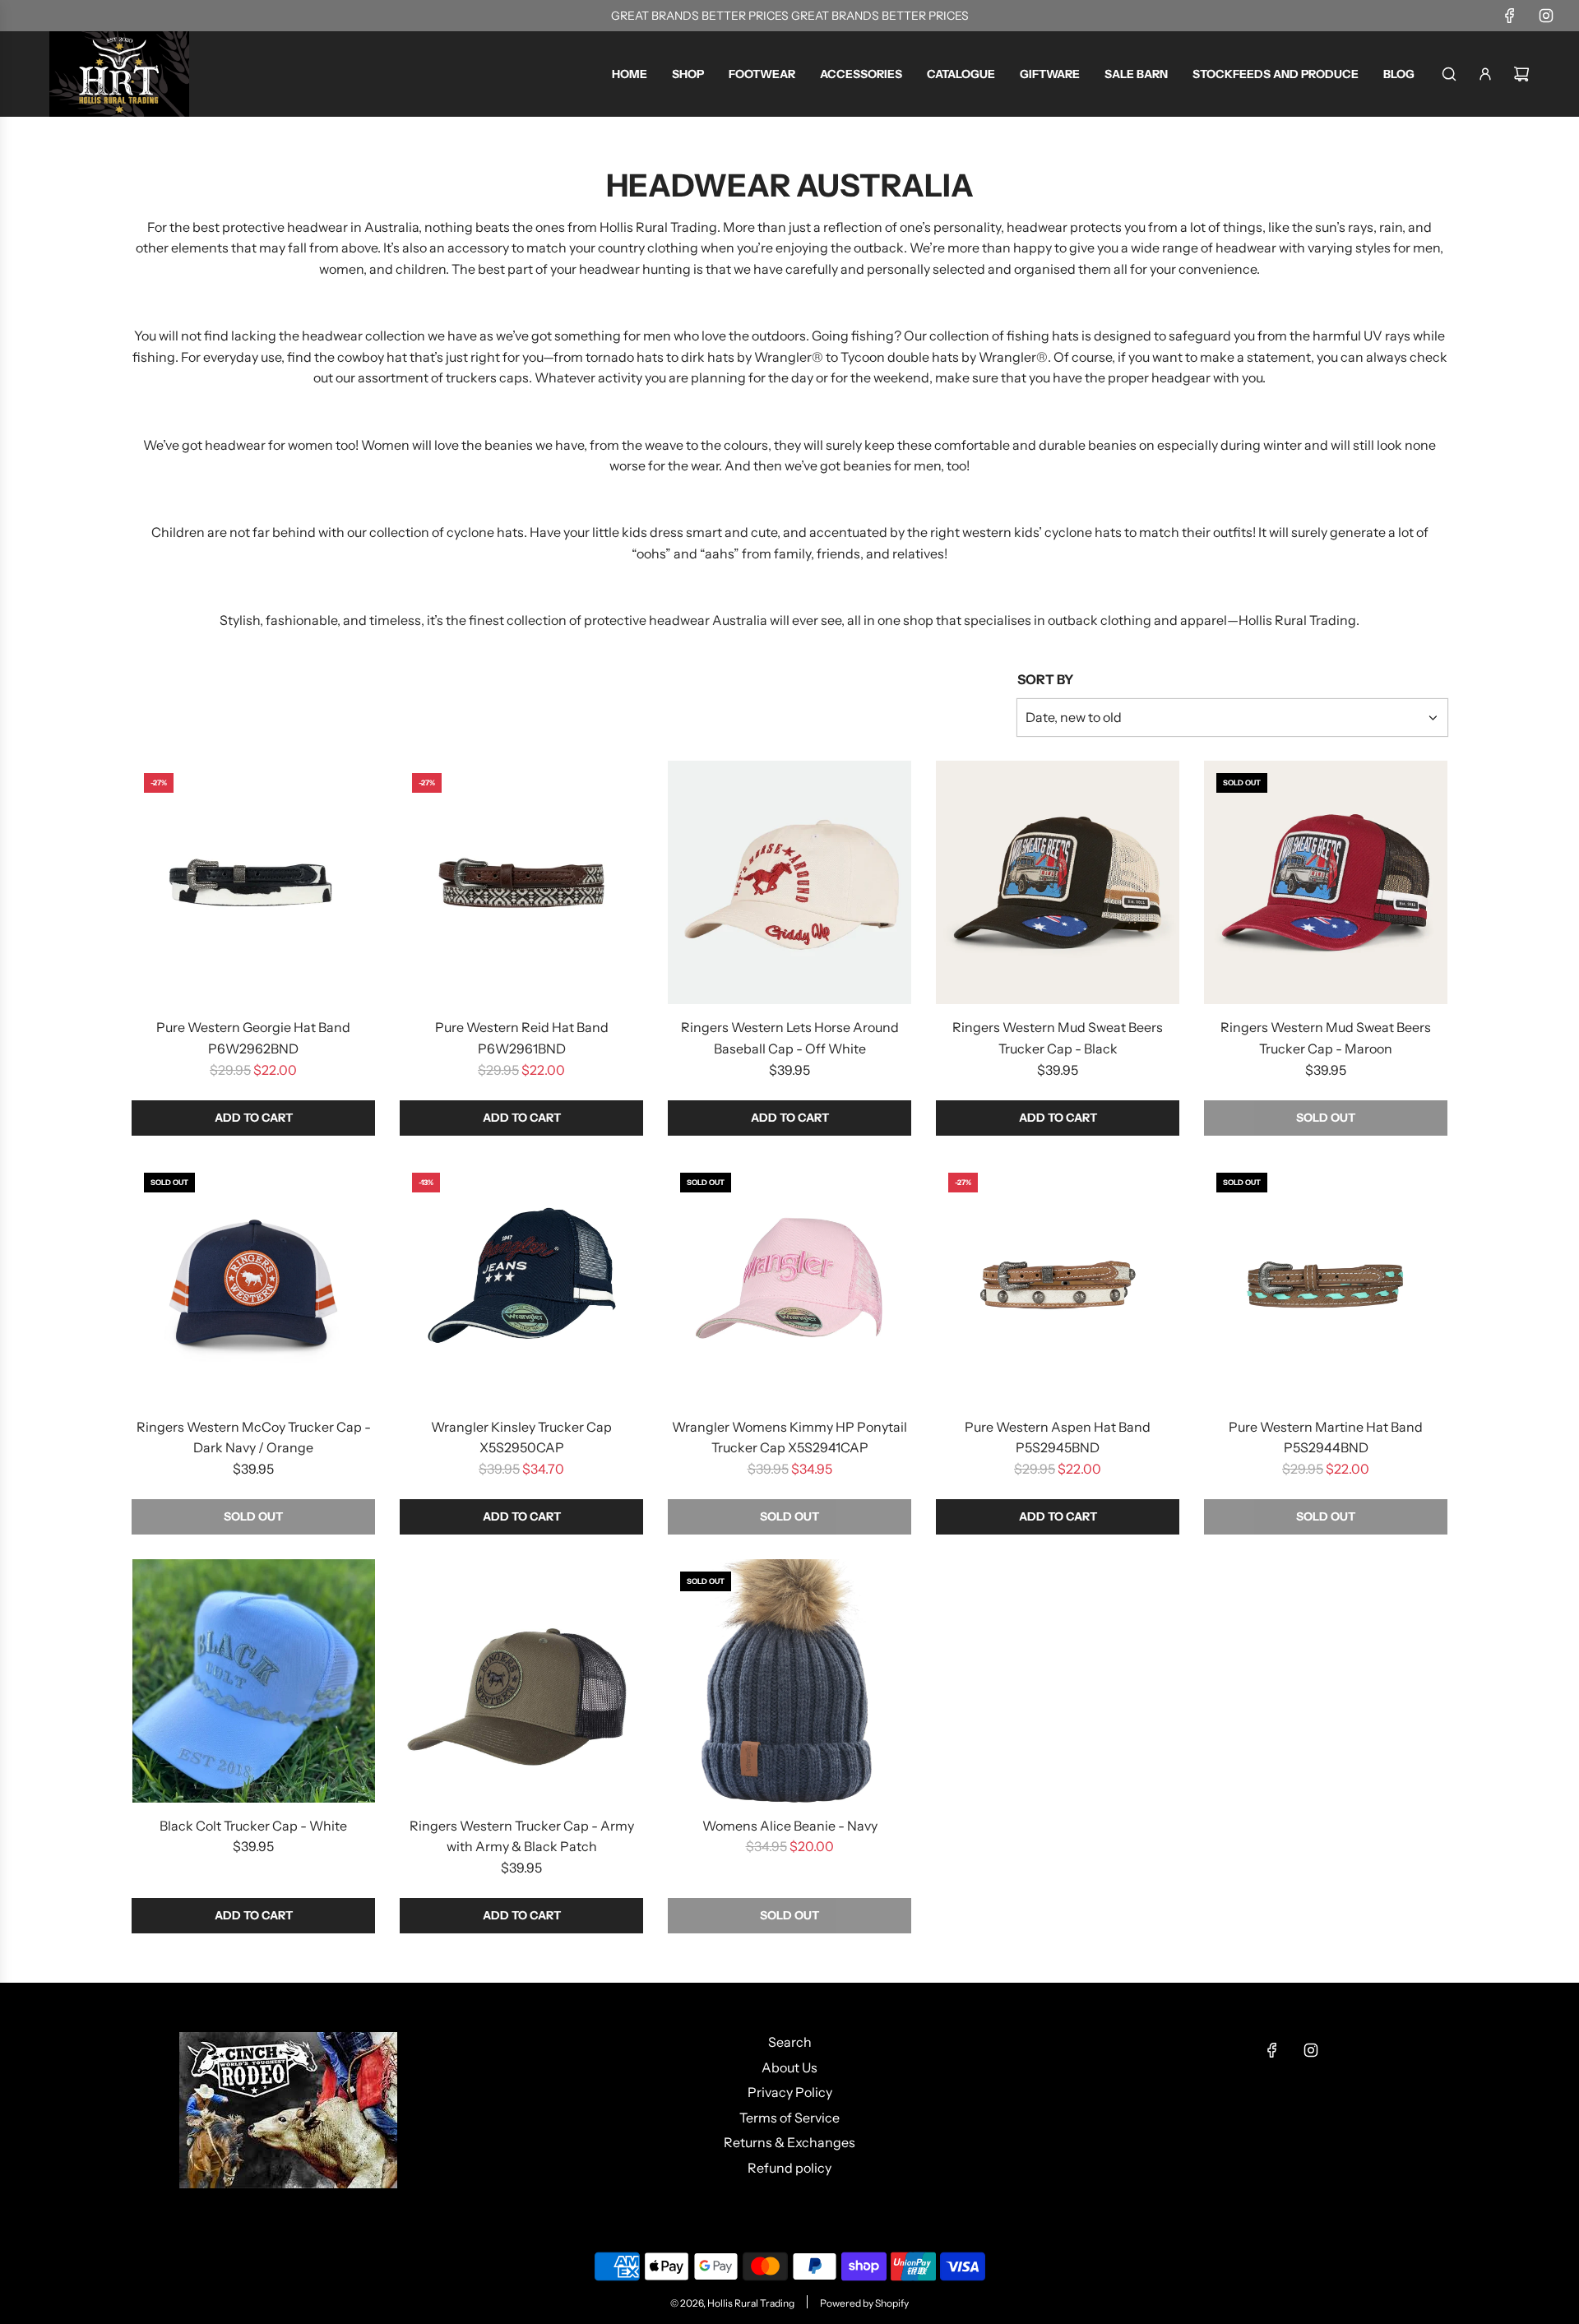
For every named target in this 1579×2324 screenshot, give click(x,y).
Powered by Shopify (864, 2303)
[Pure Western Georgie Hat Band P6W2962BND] (253, 882)
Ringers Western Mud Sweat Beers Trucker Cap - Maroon (1326, 1038)
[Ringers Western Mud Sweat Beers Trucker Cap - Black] (1058, 882)
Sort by (1045, 679)
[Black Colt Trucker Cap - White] (253, 1681)
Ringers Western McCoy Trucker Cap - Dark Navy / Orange (254, 1437)
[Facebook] (1510, 16)
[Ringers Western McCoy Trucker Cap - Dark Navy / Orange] (253, 1282)
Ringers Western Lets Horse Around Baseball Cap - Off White (790, 1038)
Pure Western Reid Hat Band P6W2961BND (522, 1038)
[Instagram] (1546, 16)
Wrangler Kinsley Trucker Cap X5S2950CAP (521, 1437)
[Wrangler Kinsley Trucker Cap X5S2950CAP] (521, 1282)
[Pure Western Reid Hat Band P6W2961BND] (521, 882)
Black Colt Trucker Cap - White (253, 1826)
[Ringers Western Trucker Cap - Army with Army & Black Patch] (521, 1681)
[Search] (1449, 74)
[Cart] (1521, 74)
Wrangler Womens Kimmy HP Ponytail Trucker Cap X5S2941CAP (789, 1437)
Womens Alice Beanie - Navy (790, 1826)
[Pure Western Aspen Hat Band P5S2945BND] (1058, 1282)
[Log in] (1485, 74)
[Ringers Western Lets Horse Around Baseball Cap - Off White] (789, 882)
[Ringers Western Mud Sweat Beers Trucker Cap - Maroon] (1326, 882)
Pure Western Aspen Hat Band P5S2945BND (1058, 1437)
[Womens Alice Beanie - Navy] (789, 1681)
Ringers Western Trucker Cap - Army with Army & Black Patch (522, 1836)
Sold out (1326, 1118)
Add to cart (254, 1118)
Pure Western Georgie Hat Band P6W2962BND (253, 1038)
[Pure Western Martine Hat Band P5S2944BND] (1326, 1282)
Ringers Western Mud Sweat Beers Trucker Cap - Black (1058, 1038)
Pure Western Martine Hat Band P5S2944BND (1326, 1437)
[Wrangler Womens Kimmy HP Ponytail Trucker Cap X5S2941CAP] (789, 1282)
